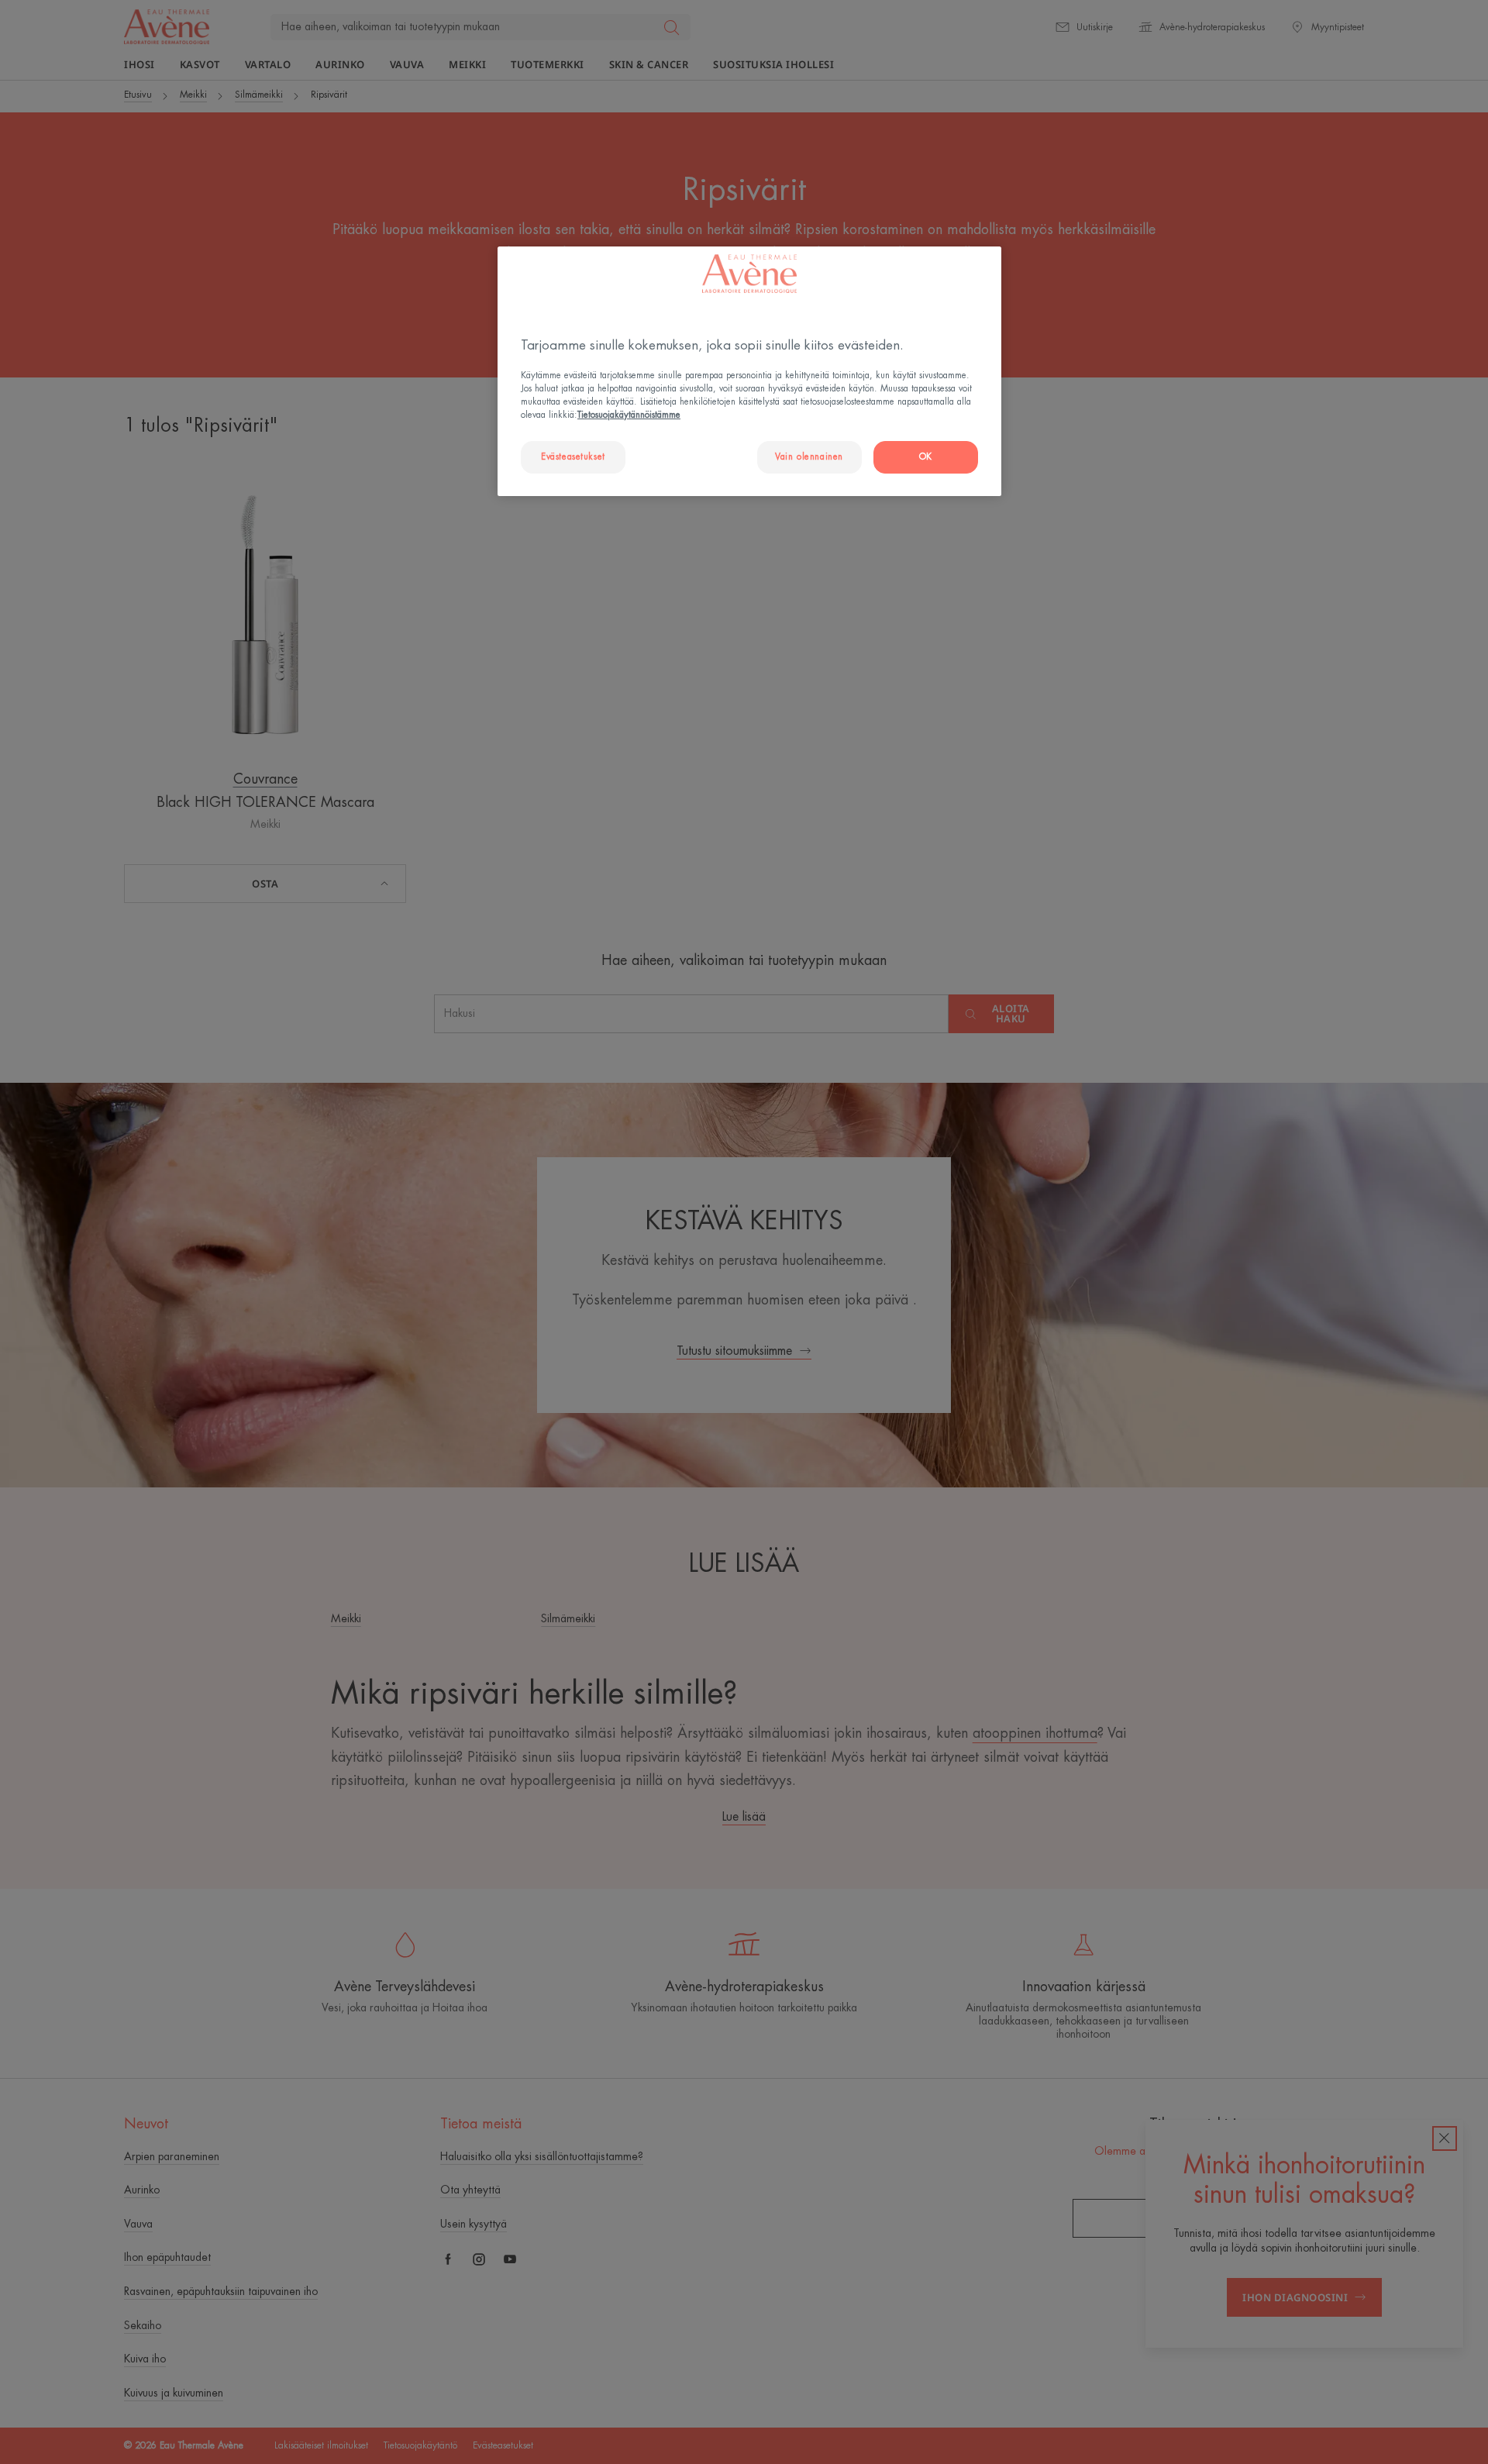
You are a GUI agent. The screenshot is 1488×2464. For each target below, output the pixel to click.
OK (926, 457)
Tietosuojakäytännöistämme (629, 415)
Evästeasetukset (573, 457)
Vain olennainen (809, 457)
